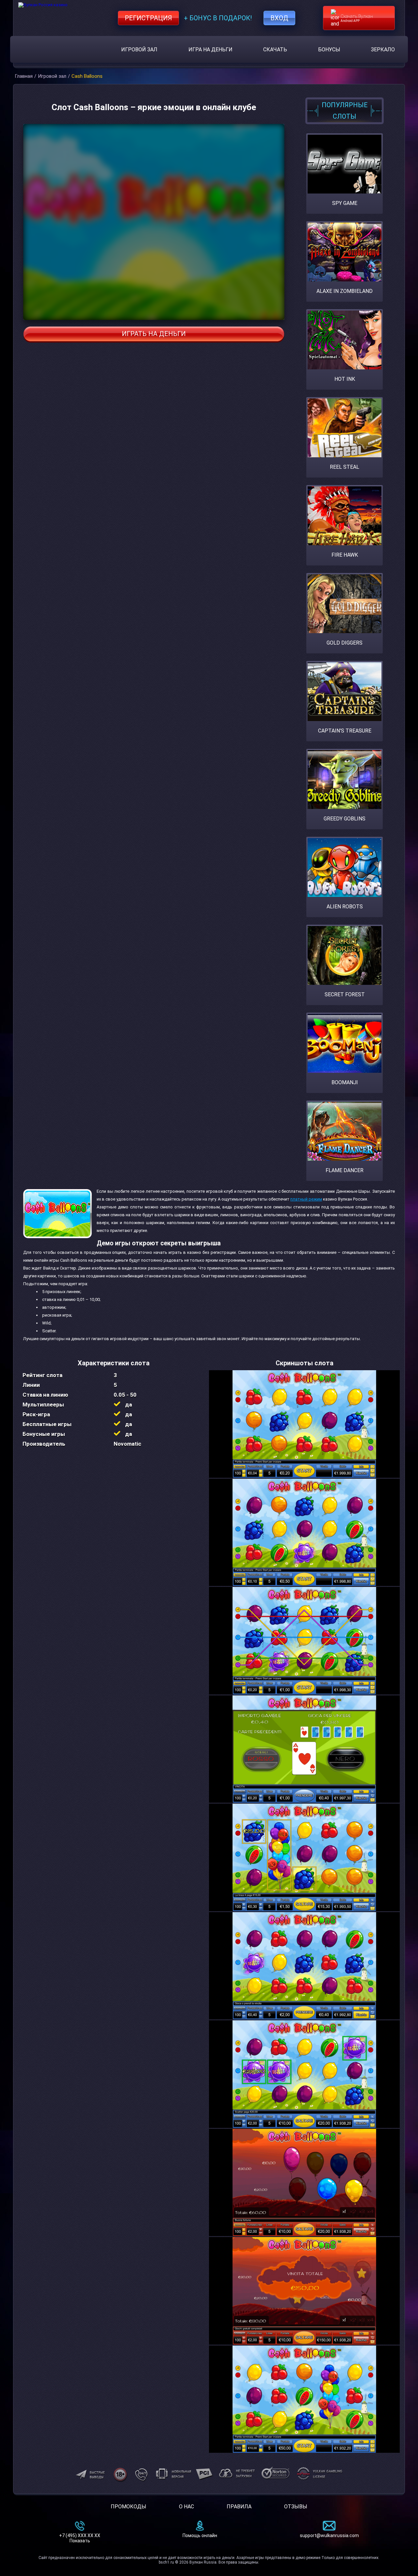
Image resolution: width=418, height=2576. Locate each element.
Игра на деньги (210, 50)
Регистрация (148, 18)
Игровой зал (139, 50)
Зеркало (383, 50)
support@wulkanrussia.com (329, 2535)
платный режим (306, 1199)
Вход (279, 18)
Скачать (275, 50)
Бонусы (329, 50)
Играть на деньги (154, 334)
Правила (239, 2507)
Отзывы (296, 2507)
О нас (186, 2507)
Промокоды (129, 2507)
